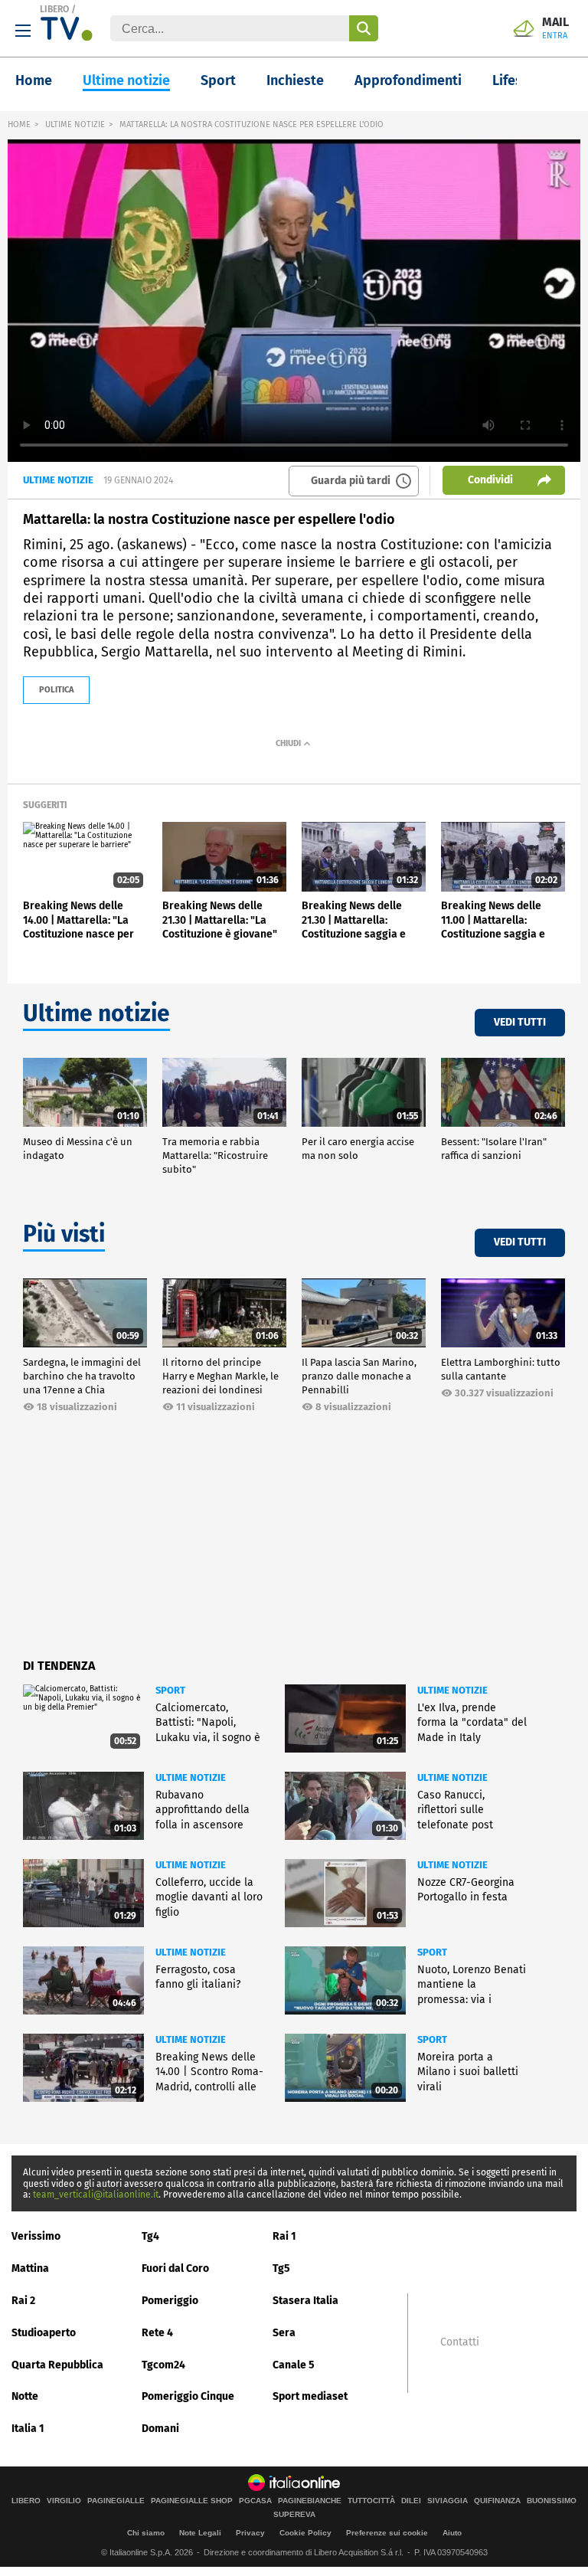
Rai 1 (284, 2236)
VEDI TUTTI (520, 1022)
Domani (160, 2429)
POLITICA (56, 690)
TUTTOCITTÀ (371, 2501)
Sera (284, 2333)
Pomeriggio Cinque (188, 2396)
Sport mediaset (310, 2396)
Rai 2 (23, 2301)
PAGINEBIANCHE (310, 2501)
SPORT (170, 1690)
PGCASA (255, 2501)
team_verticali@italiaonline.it (96, 2195)
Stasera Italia (305, 2301)
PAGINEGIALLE (116, 2501)
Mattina (30, 2268)
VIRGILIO (64, 2501)
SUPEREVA (294, 2515)
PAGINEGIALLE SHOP (192, 2501)
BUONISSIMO (552, 2501)
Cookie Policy (305, 2533)
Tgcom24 (163, 2365)
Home (34, 80)
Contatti (460, 2342)
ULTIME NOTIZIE (75, 124)
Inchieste (295, 80)
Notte (25, 2396)
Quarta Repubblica (57, 2365)
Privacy (250, 2533)
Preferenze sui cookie (387, 2533)
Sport (218, 80)
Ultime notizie (126, 80)
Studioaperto (44, 2333)
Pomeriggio (170, 2301)
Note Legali (200, 2533)
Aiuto (452, 2533)
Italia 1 (28, 2429)
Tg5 (281, 2268)
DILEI (411, 2501)
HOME (19, 124)
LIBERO (54, 9)
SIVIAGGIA (448, 2501)
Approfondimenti (408, 80)
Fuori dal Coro (175, 2268)
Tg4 (150, 2236)
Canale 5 (294, 2365)
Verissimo (36, 2236)
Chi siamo (146, 2533)
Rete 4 (157, 2333)
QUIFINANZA (497, 2501)
